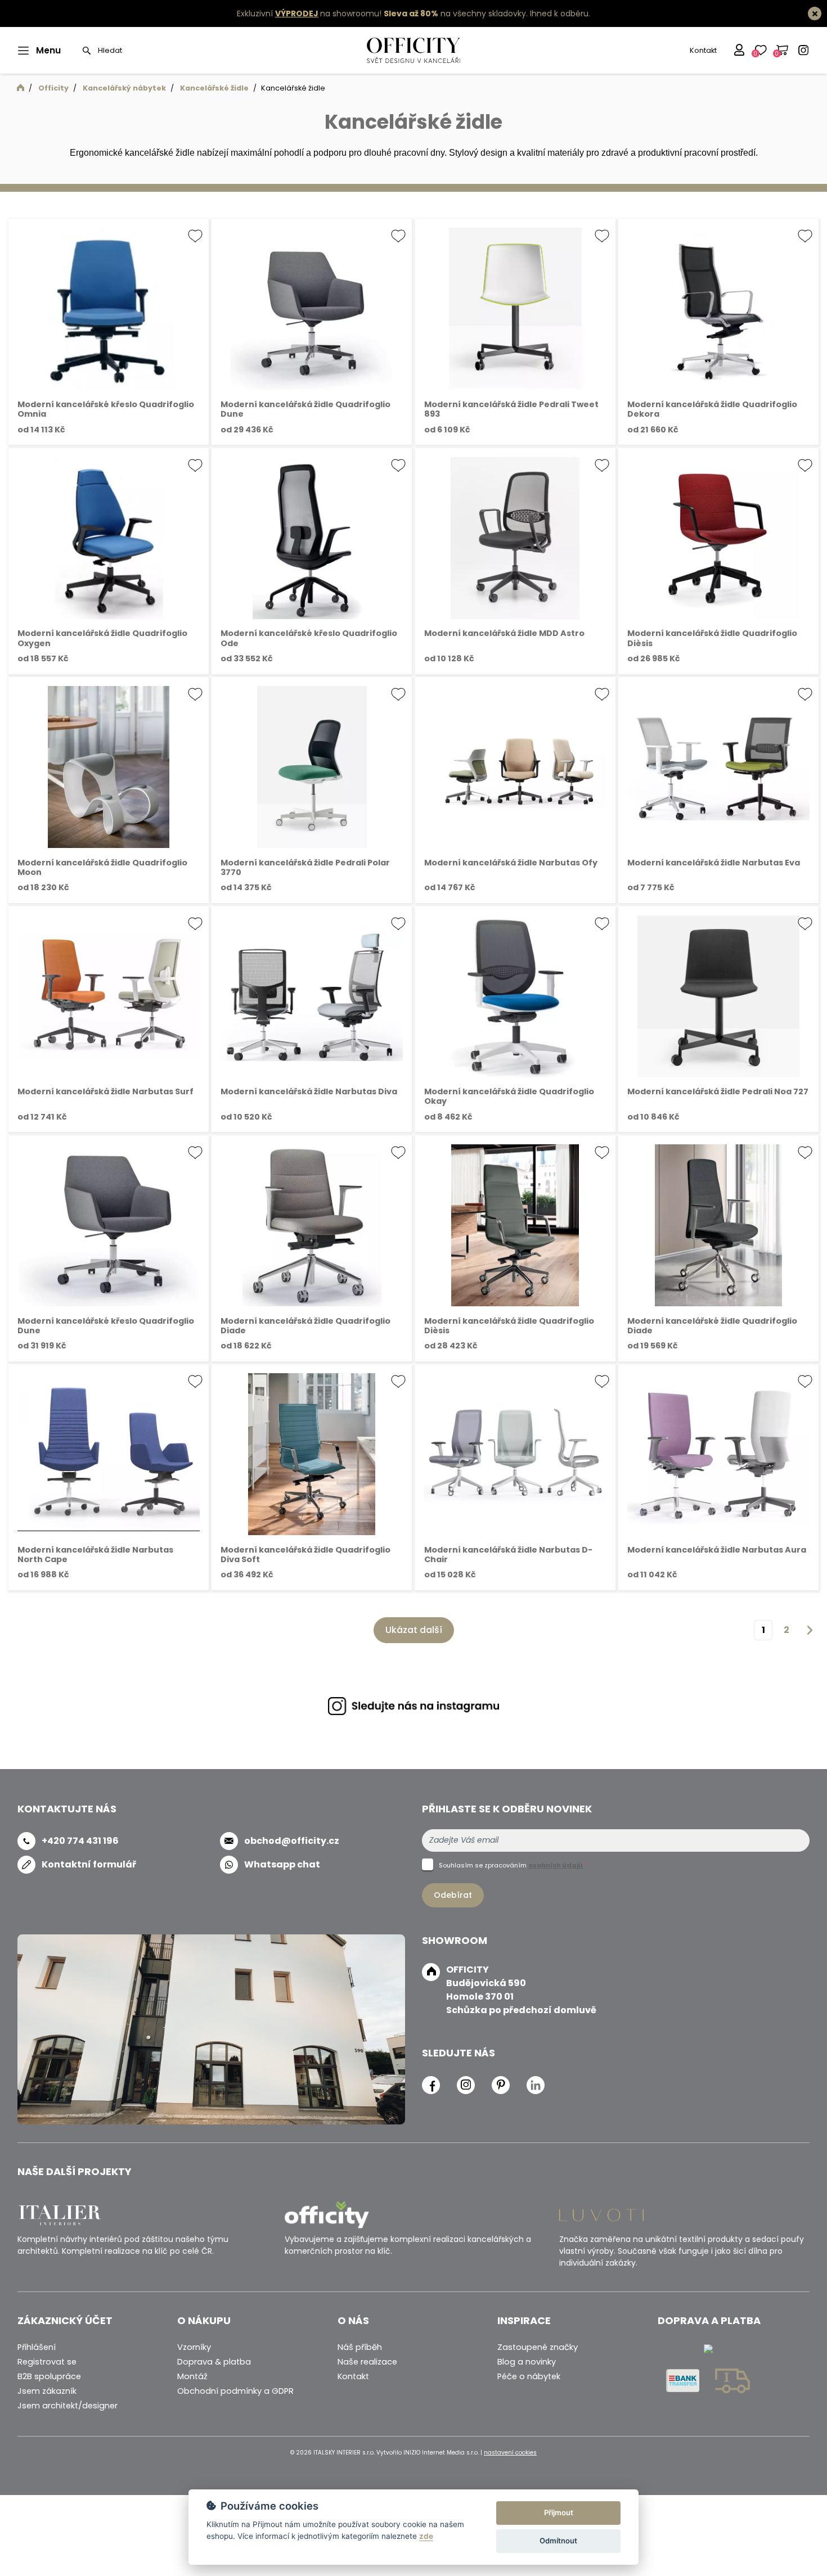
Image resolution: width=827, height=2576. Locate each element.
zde (426, 2536)
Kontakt (703, 50)
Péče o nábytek (529, 2376)
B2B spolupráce (49, 2376)
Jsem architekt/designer (68, 2406)
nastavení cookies (510, 2453)
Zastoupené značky (538, 2347)
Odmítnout (558, 2541)
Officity (53, 88)
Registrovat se (47, 2362)
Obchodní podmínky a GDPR (235, 2391)
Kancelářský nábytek (124, 88)
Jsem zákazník (47, 2391)
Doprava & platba (214, 2362)
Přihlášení (37, 2347)
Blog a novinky (527, 2362)
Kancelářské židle (214, 88)
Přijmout (559, 2512)
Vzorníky (194, 2347)
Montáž (192, 2376)
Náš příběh (360, 2347)
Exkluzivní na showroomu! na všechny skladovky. (382, 13)
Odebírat (453, 1895)
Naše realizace (367, 2362)
